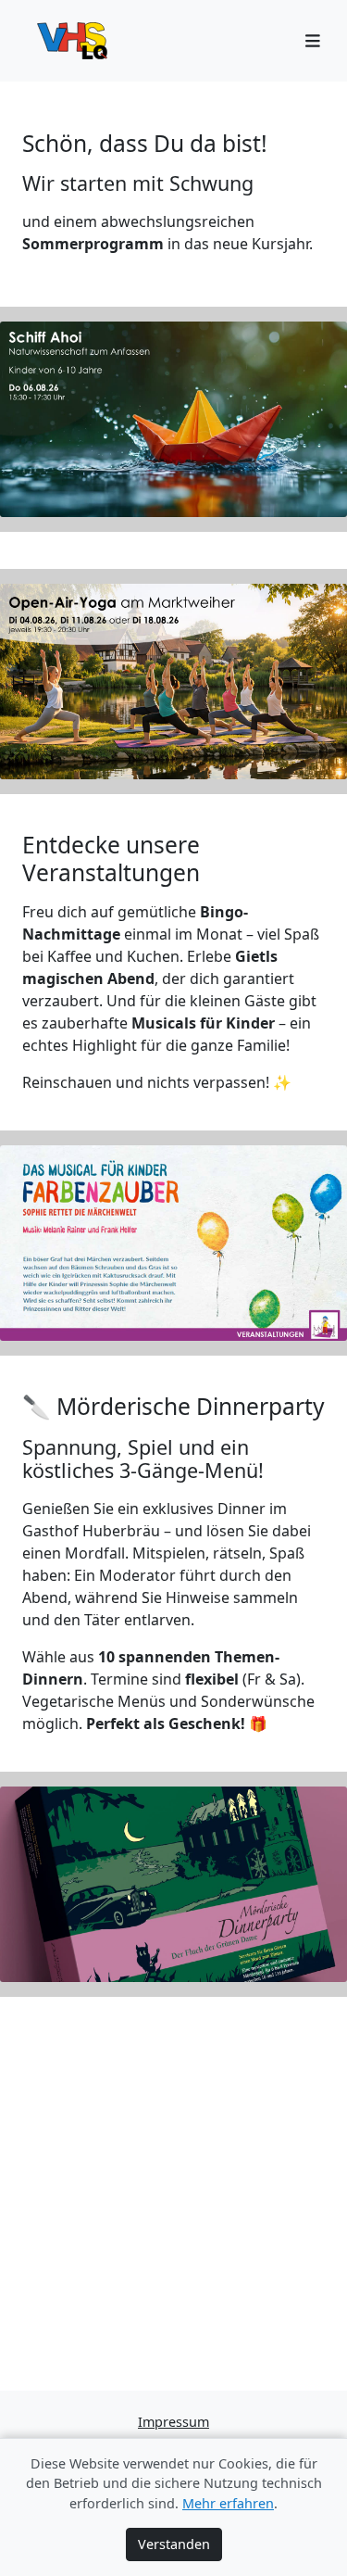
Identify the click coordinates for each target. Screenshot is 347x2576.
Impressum (173, 2422)
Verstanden (174, 2544)
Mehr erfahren (228, 2503)
